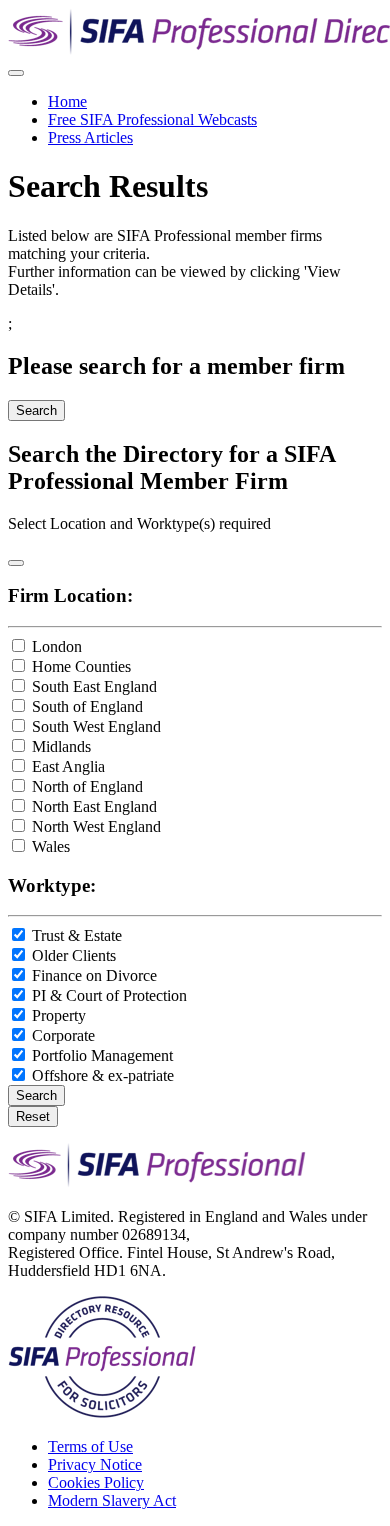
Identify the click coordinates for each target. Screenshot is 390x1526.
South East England (94, 686)
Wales (51, 846)
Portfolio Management (102, 1055)
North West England (96, 826)
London (57, 646)
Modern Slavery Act (112, 1500)
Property (59, 1015)
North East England (94, 806)
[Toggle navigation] (16, 73)
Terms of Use (90, 1446)
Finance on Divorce (94, 975)
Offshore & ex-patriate (103, 1075)
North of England (87, 786)
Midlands (61, 746)
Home (67, 101)
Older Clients (74, 955)
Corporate (63, 1035)
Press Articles (90, 137)
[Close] (16, 563)
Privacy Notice (95, 1464)
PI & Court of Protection (109, 995)
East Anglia (68, 766)
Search (36, 410)
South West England (96, 726)
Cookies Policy (96, 1482)
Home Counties (81, 666)
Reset (33, 1116)
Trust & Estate (77, 935)
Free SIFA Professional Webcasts (152, 119)
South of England (87, 706)
